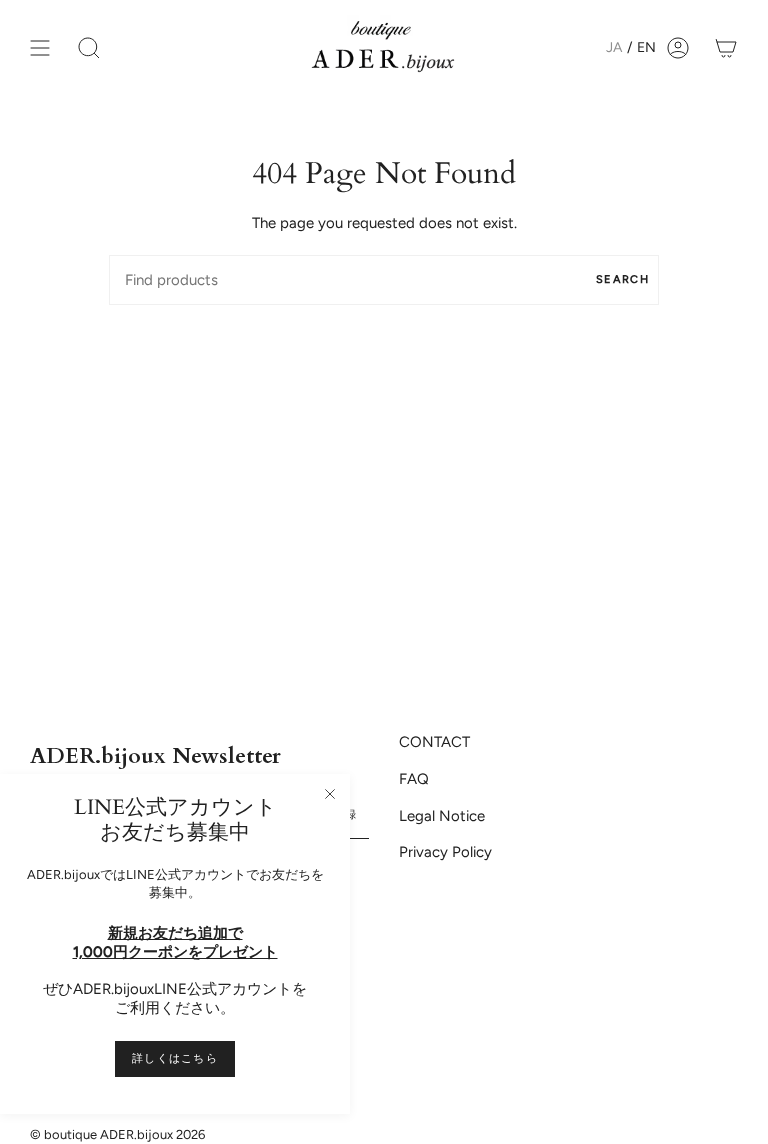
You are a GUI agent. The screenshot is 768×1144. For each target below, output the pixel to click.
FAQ (414, 779)
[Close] (330, 794)
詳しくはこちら (175, 1058)
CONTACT (434, 742)
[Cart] (726, 47)
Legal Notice (442, 816)
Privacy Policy (445, 852)
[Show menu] (40, 47)
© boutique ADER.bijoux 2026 (117, 1134)
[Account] (678, 47)
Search (622, 279)
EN (646, 47)
